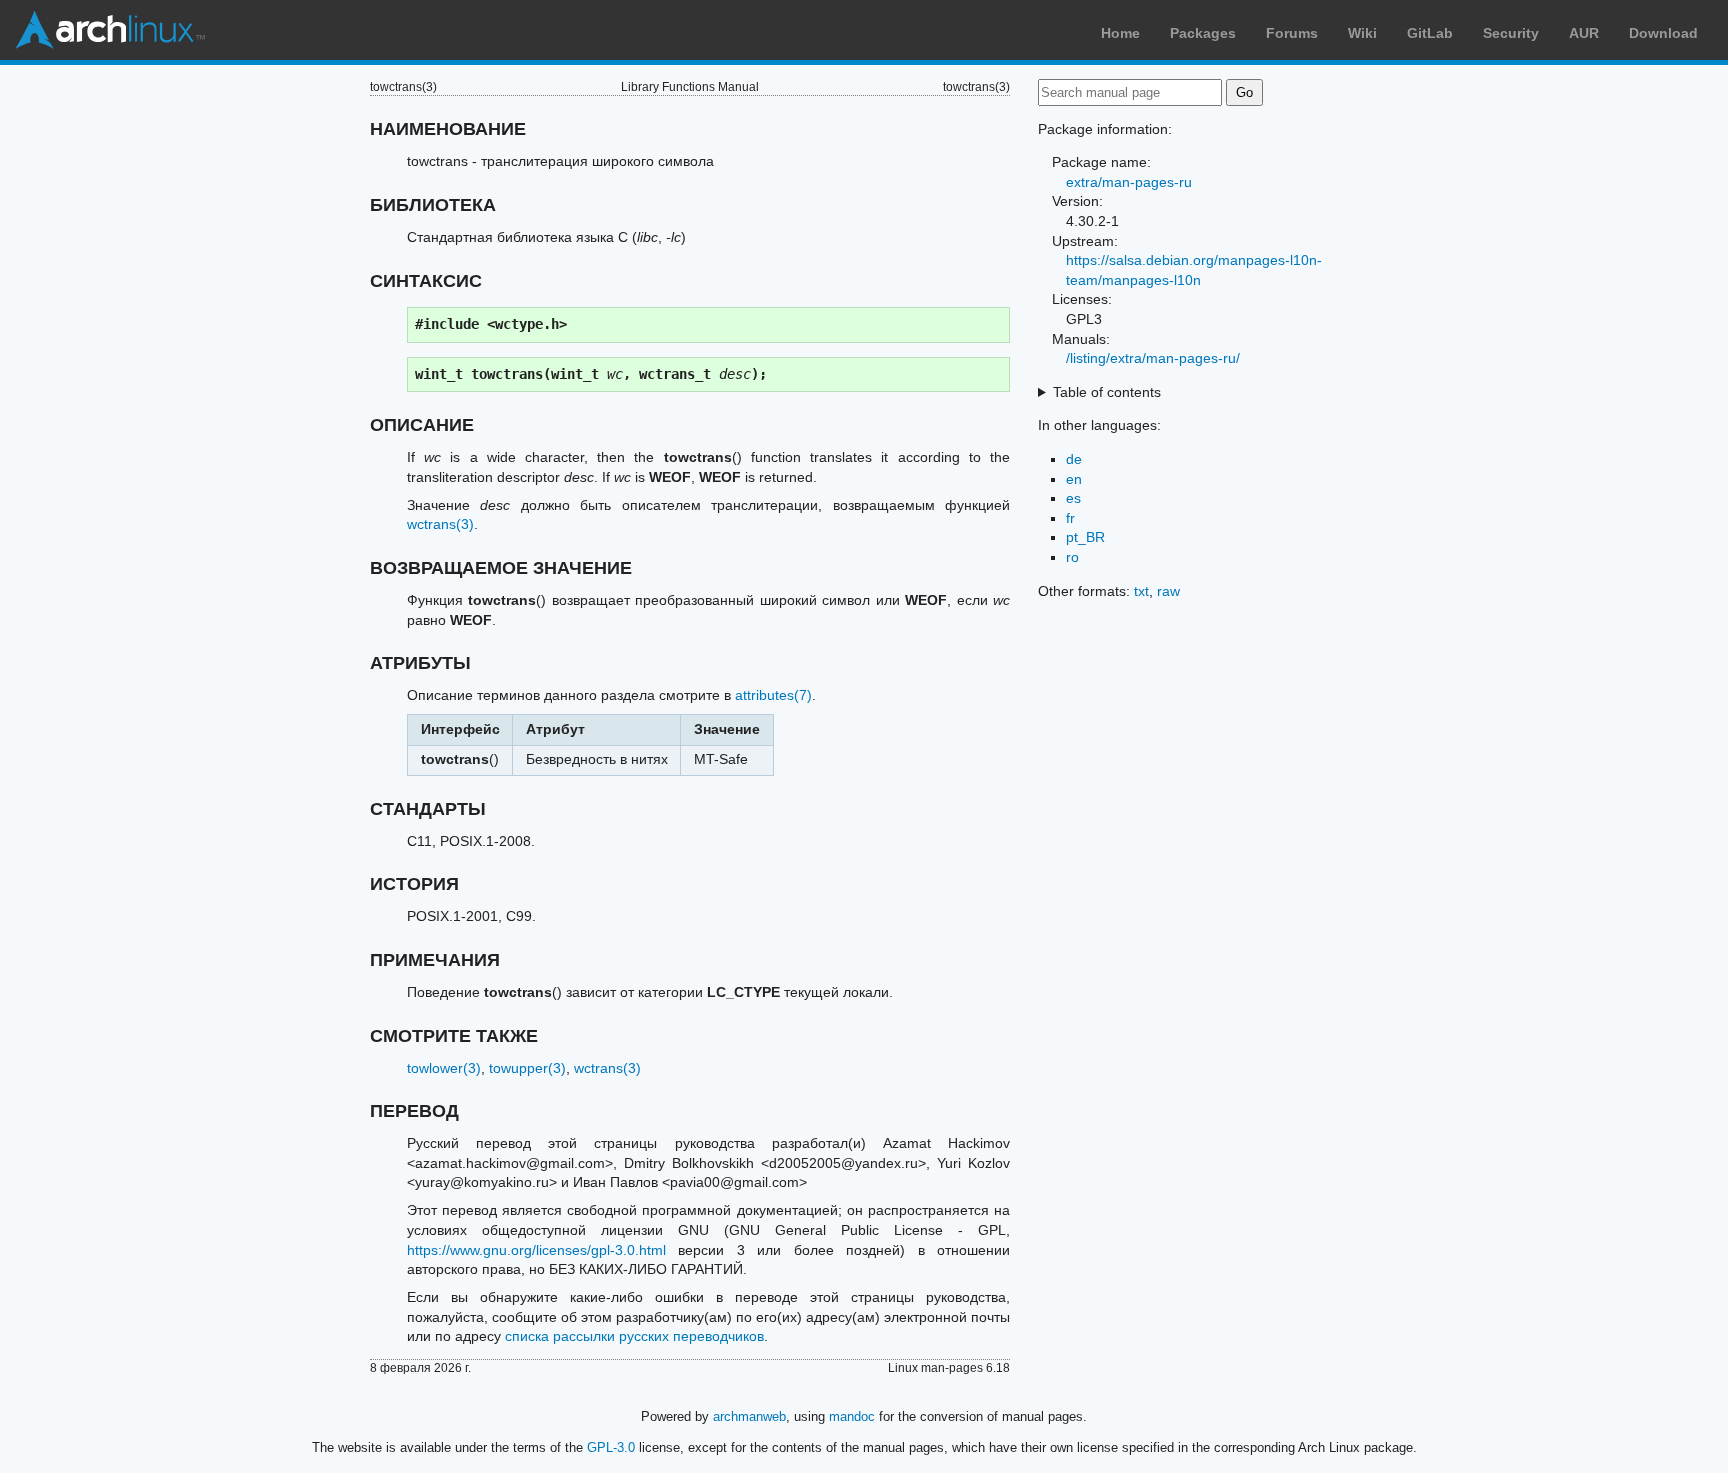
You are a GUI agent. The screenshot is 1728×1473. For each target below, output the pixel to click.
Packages (1203, 33)
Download (1663, 33)
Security (1511, 33)
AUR (1584, 33)
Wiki (1362, 33)
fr (1070, 518)
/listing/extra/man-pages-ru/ (1153, 358)
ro (1072, 557)
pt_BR (1085, 537)
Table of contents (1107, 392)
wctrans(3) (440, 524)
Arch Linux (110, 30)
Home (1120, 33)
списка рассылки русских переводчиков (634, 1336)
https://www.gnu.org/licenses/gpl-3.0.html (536, 1250)
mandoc (852, 1416)
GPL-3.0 (611, 1447)
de (1074, 459)
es (1073, 498)
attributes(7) (773, 695)
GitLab (1430, 33)
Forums (1292, 33)
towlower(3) (444, 1068)
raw (1168, 591)
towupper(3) (527, 1068)
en (1074, 479)
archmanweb (749, 1416)
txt (1141, 591)
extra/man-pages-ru (1129, 182)
